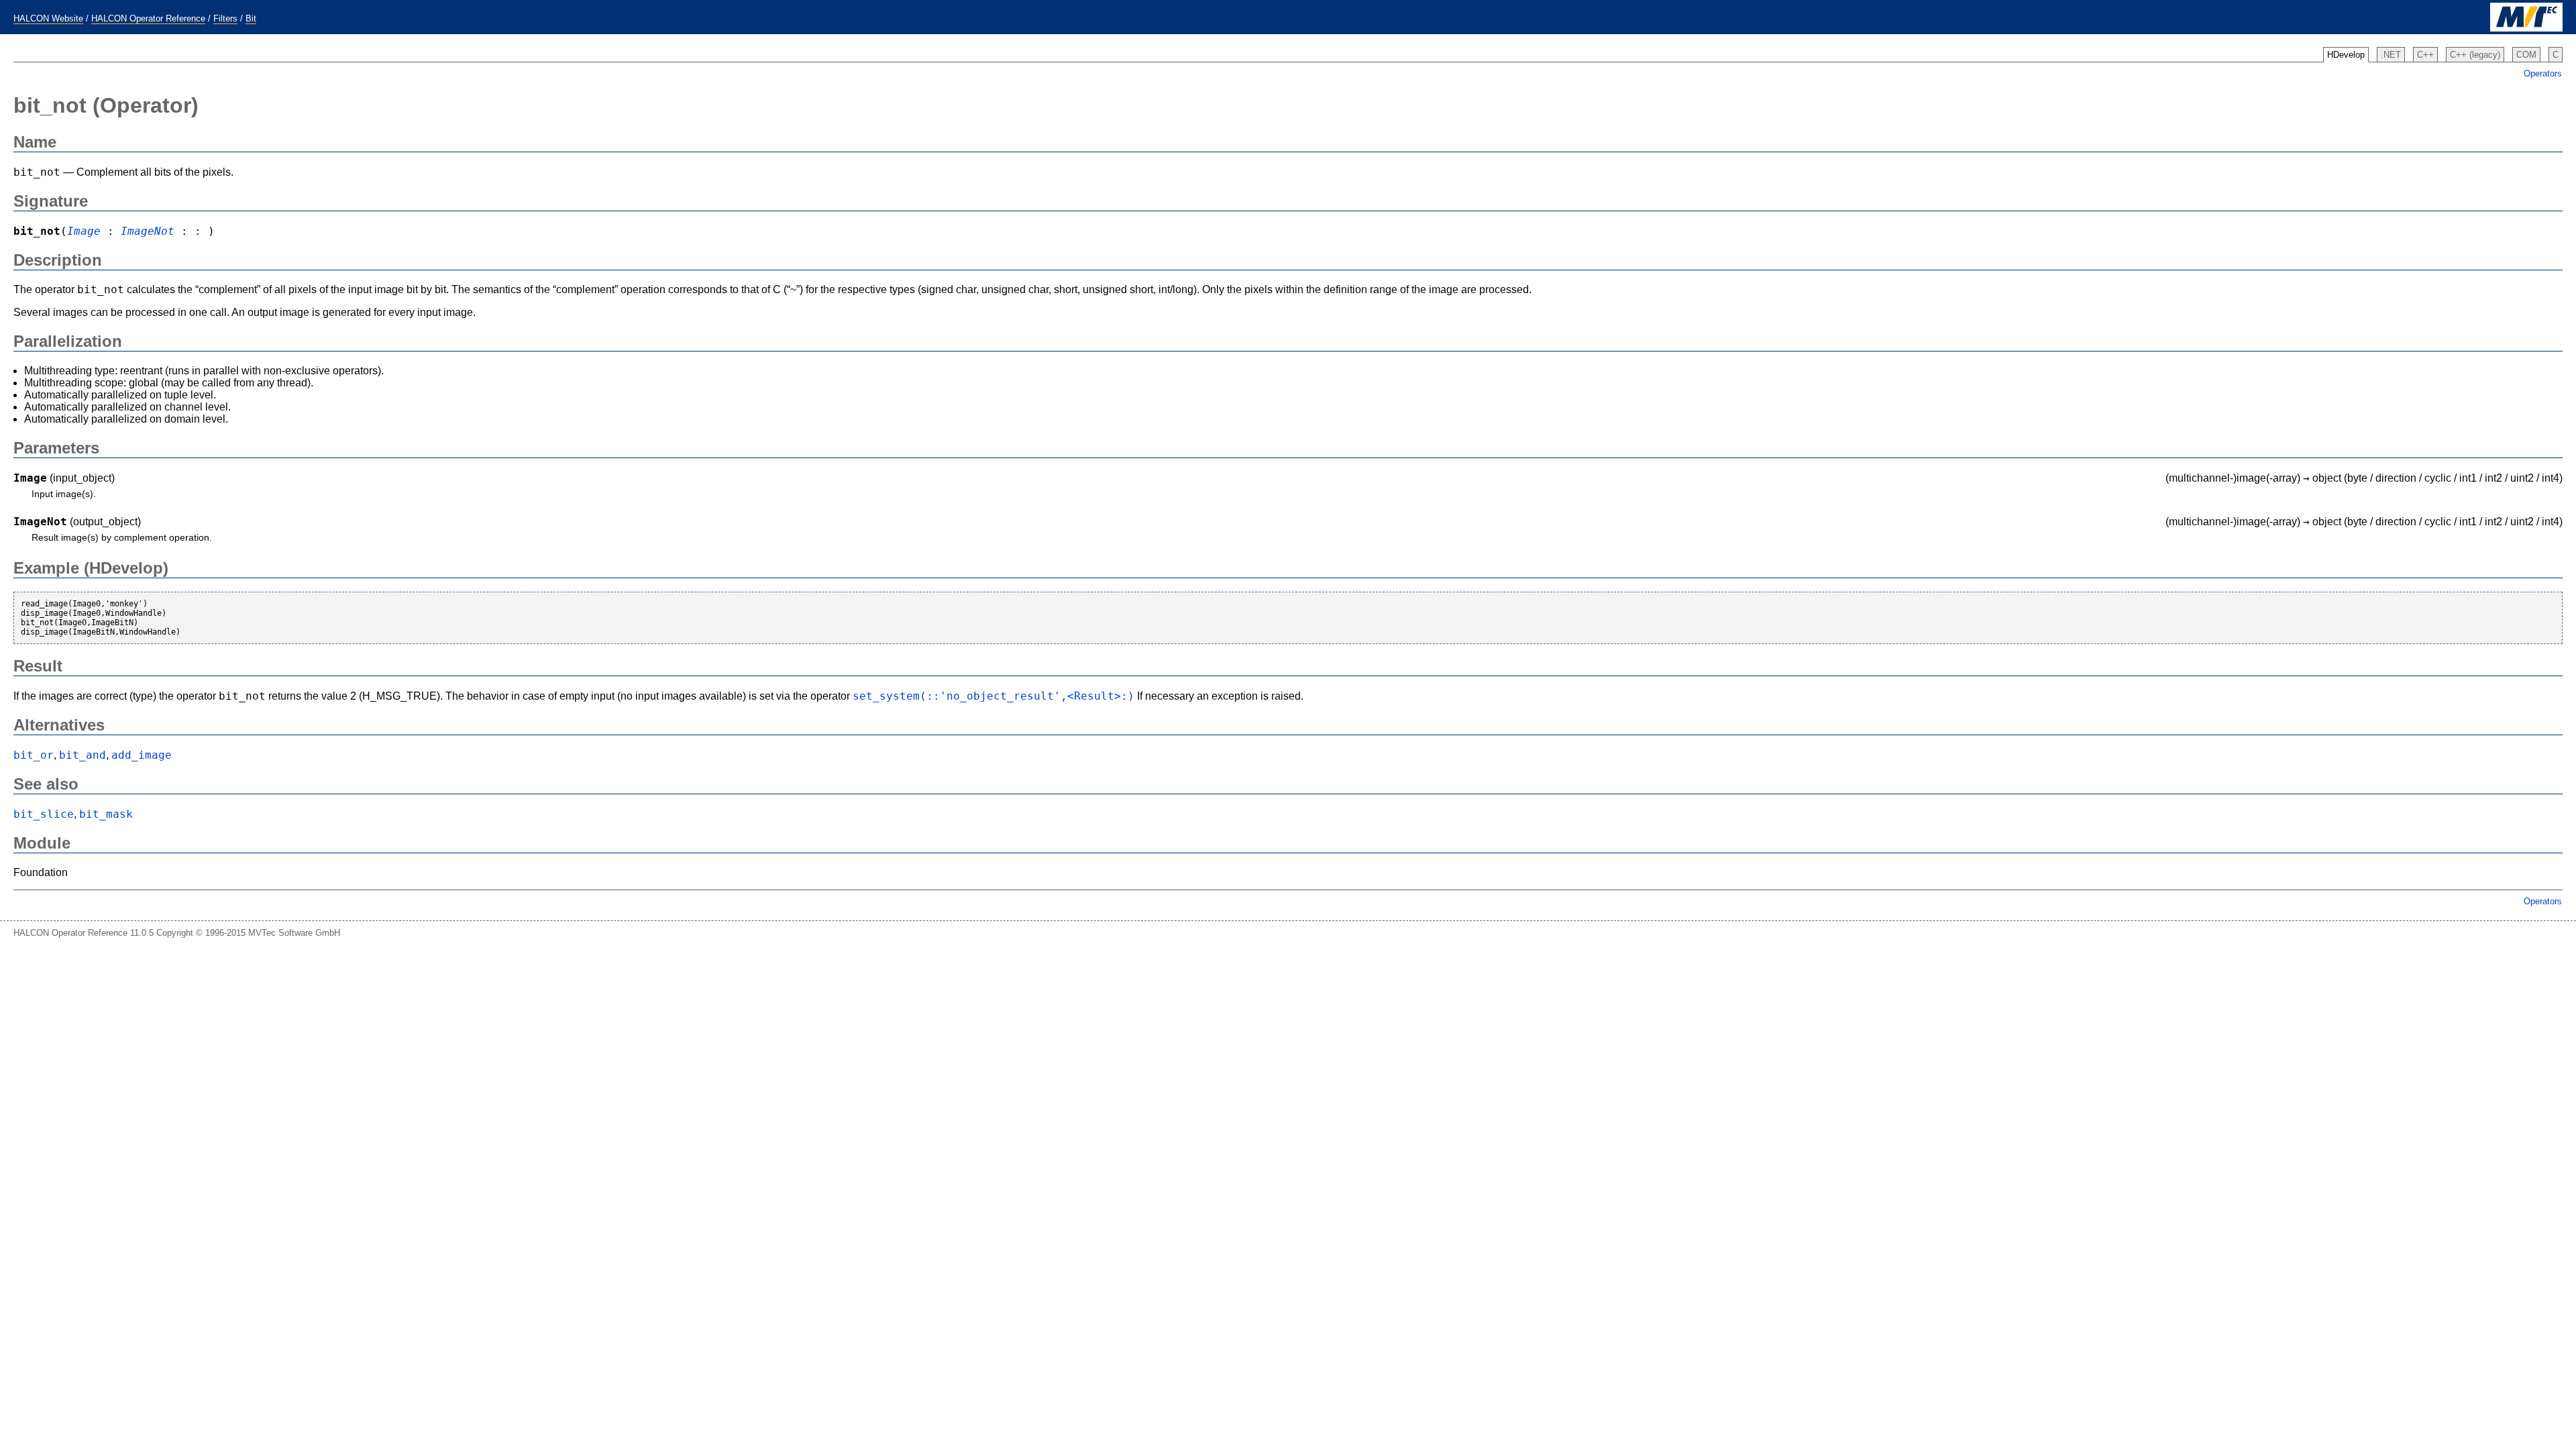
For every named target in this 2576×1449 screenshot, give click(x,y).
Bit (251, 18)
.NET (2391, 55)
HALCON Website (48, 18)
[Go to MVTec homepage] (2526, 29)
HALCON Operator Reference (148, 18)
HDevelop (2346, 55)
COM (2526, 55)
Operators (2543, 73)
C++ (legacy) (2475, 55)
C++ (2425, 55)
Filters (225, 18)
